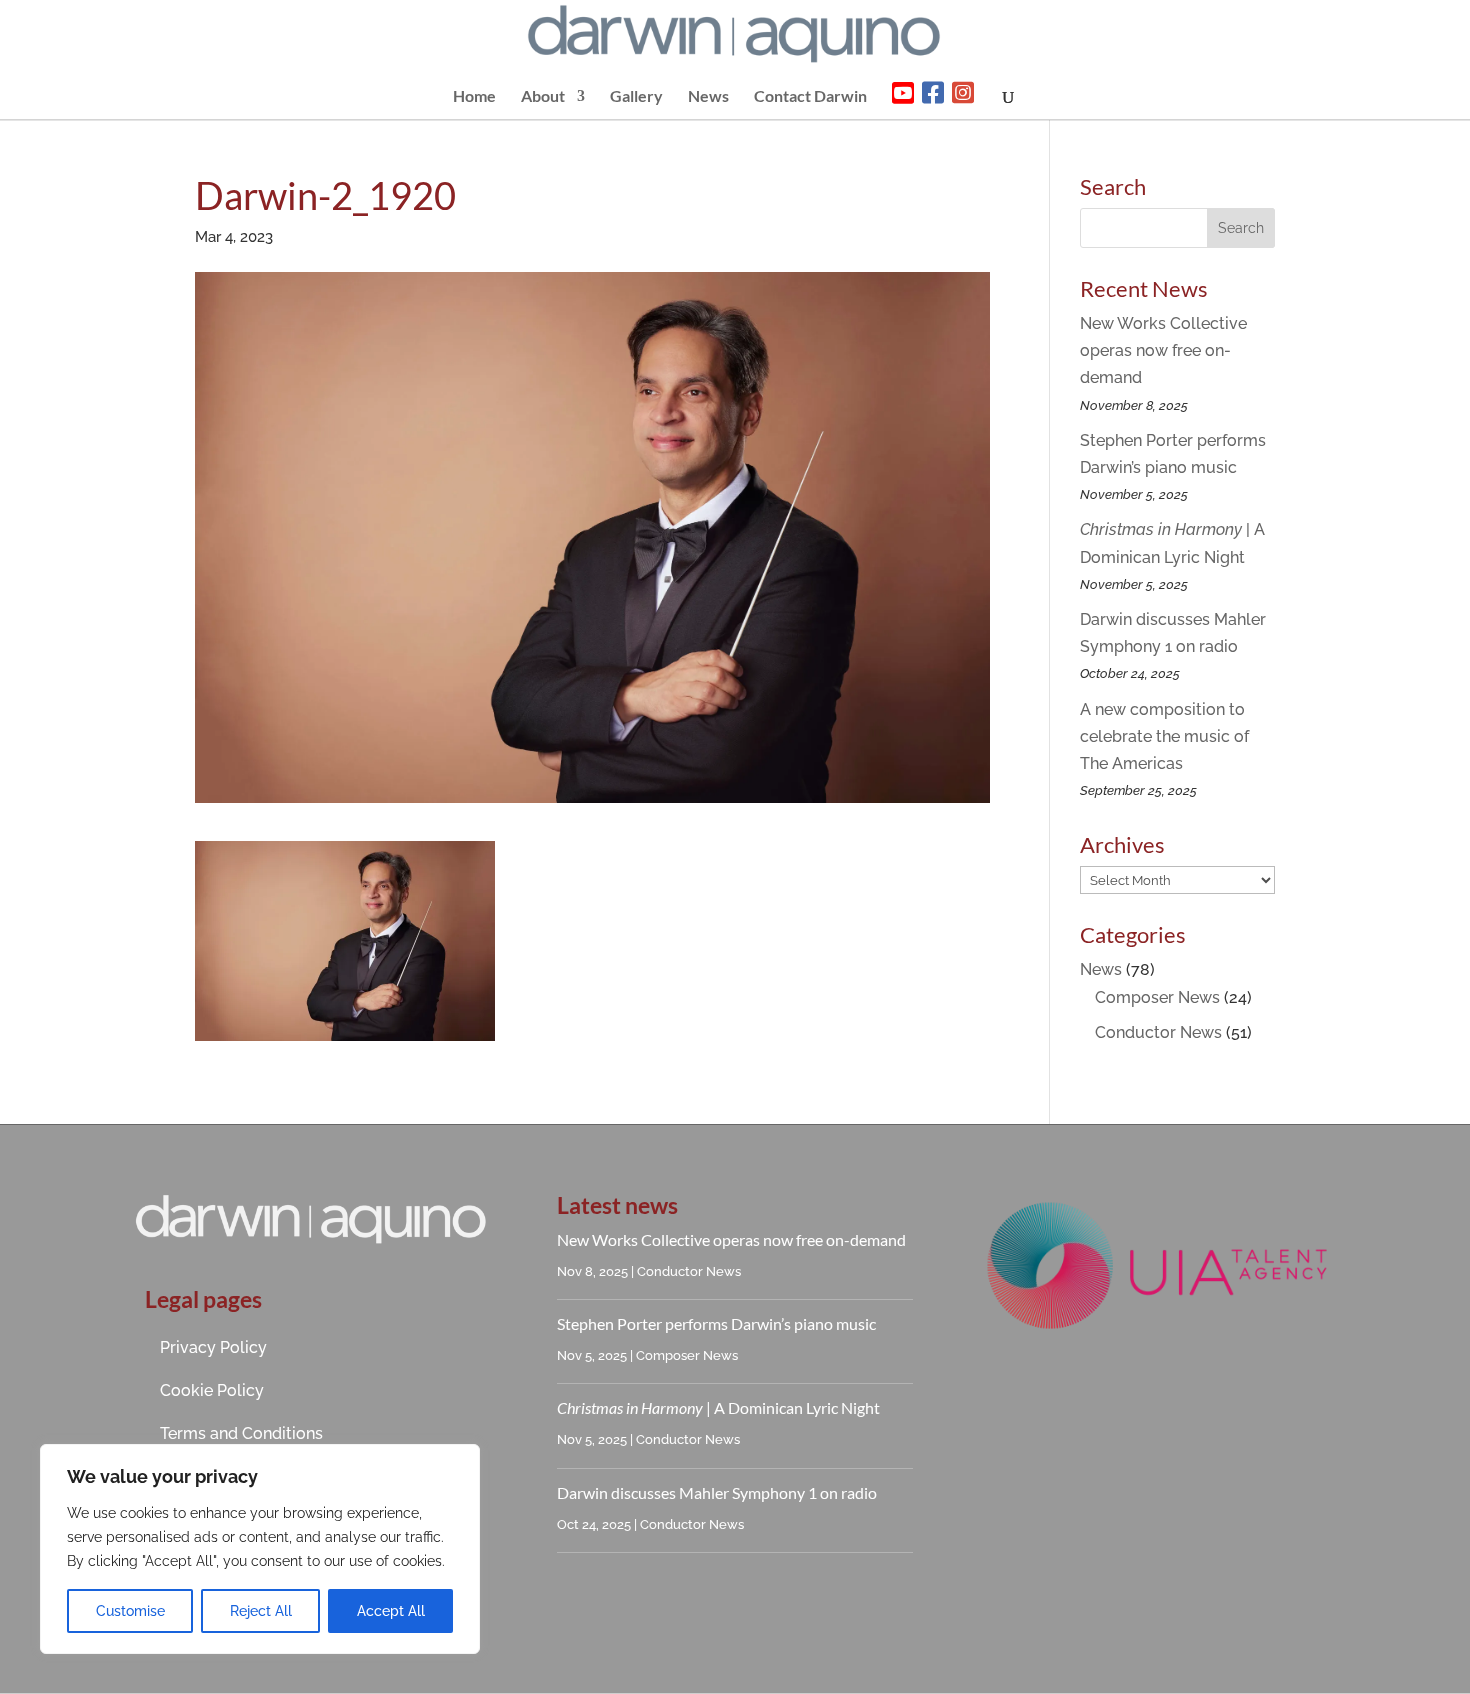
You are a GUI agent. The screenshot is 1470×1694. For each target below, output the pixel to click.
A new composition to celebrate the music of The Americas (1164, 736)
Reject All (261, 1611)
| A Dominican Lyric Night (718, 1407)
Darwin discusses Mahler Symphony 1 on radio (717, 1492)
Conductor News (1158, 1032)
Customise (130, 1611)
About (543, 97)
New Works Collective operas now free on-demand (1163, 350)
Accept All (391, 1611)
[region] (260, 1549)
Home (474, 97)
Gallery (636, 97)
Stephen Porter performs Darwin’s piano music (716, 1323)
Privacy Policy (213, 1347)
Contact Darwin (810, 97)
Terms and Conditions (241, 1433)
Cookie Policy (212, 1390)
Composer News (1157, 997)
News (708, 97)
